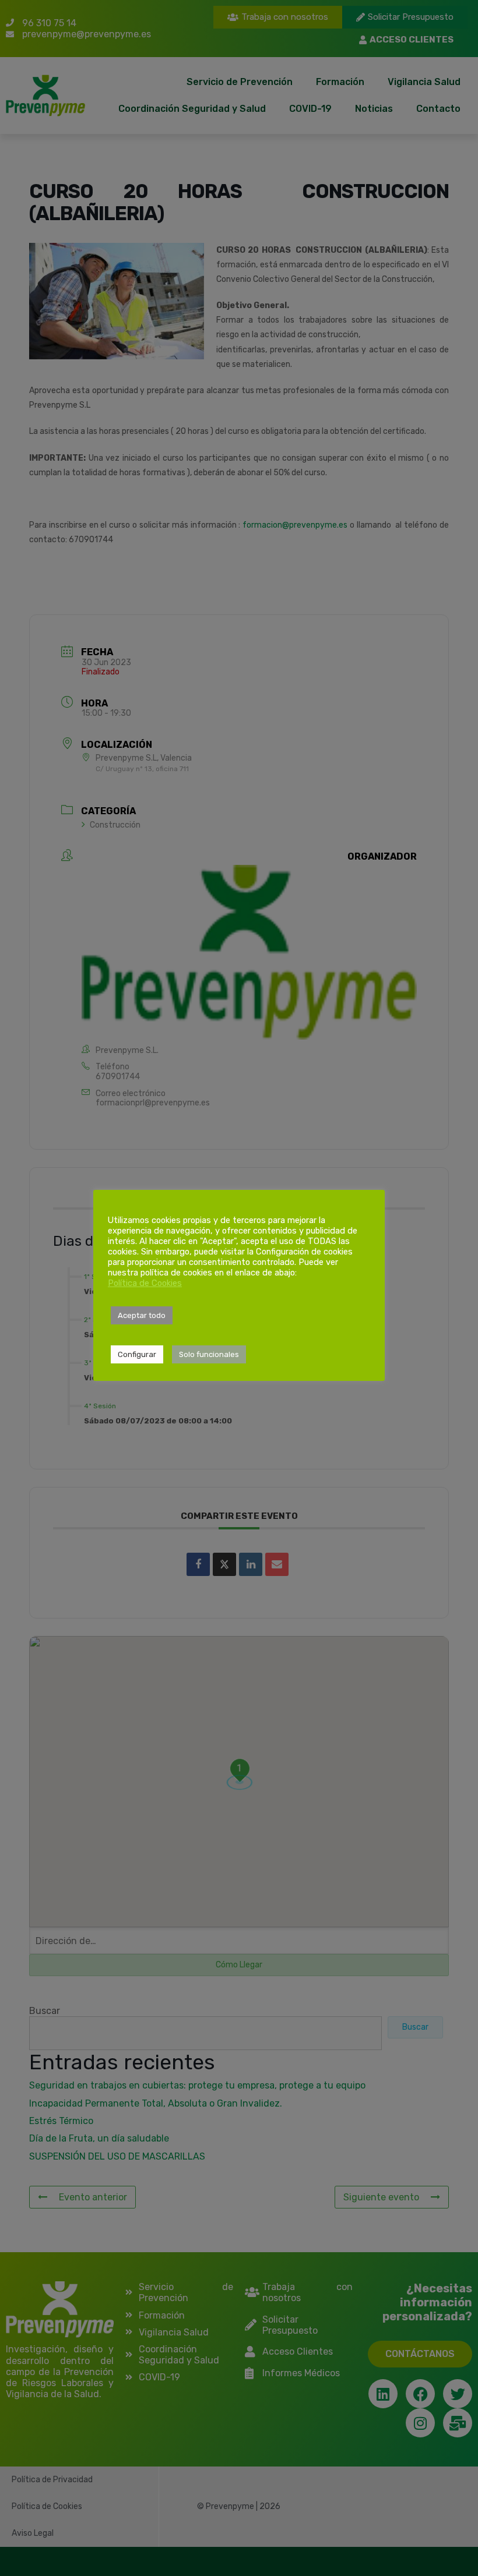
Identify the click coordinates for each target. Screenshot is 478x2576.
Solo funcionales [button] (209, 1354)
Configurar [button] (137, 1354)
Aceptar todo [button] (142, 1315)
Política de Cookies (145, 1283)
